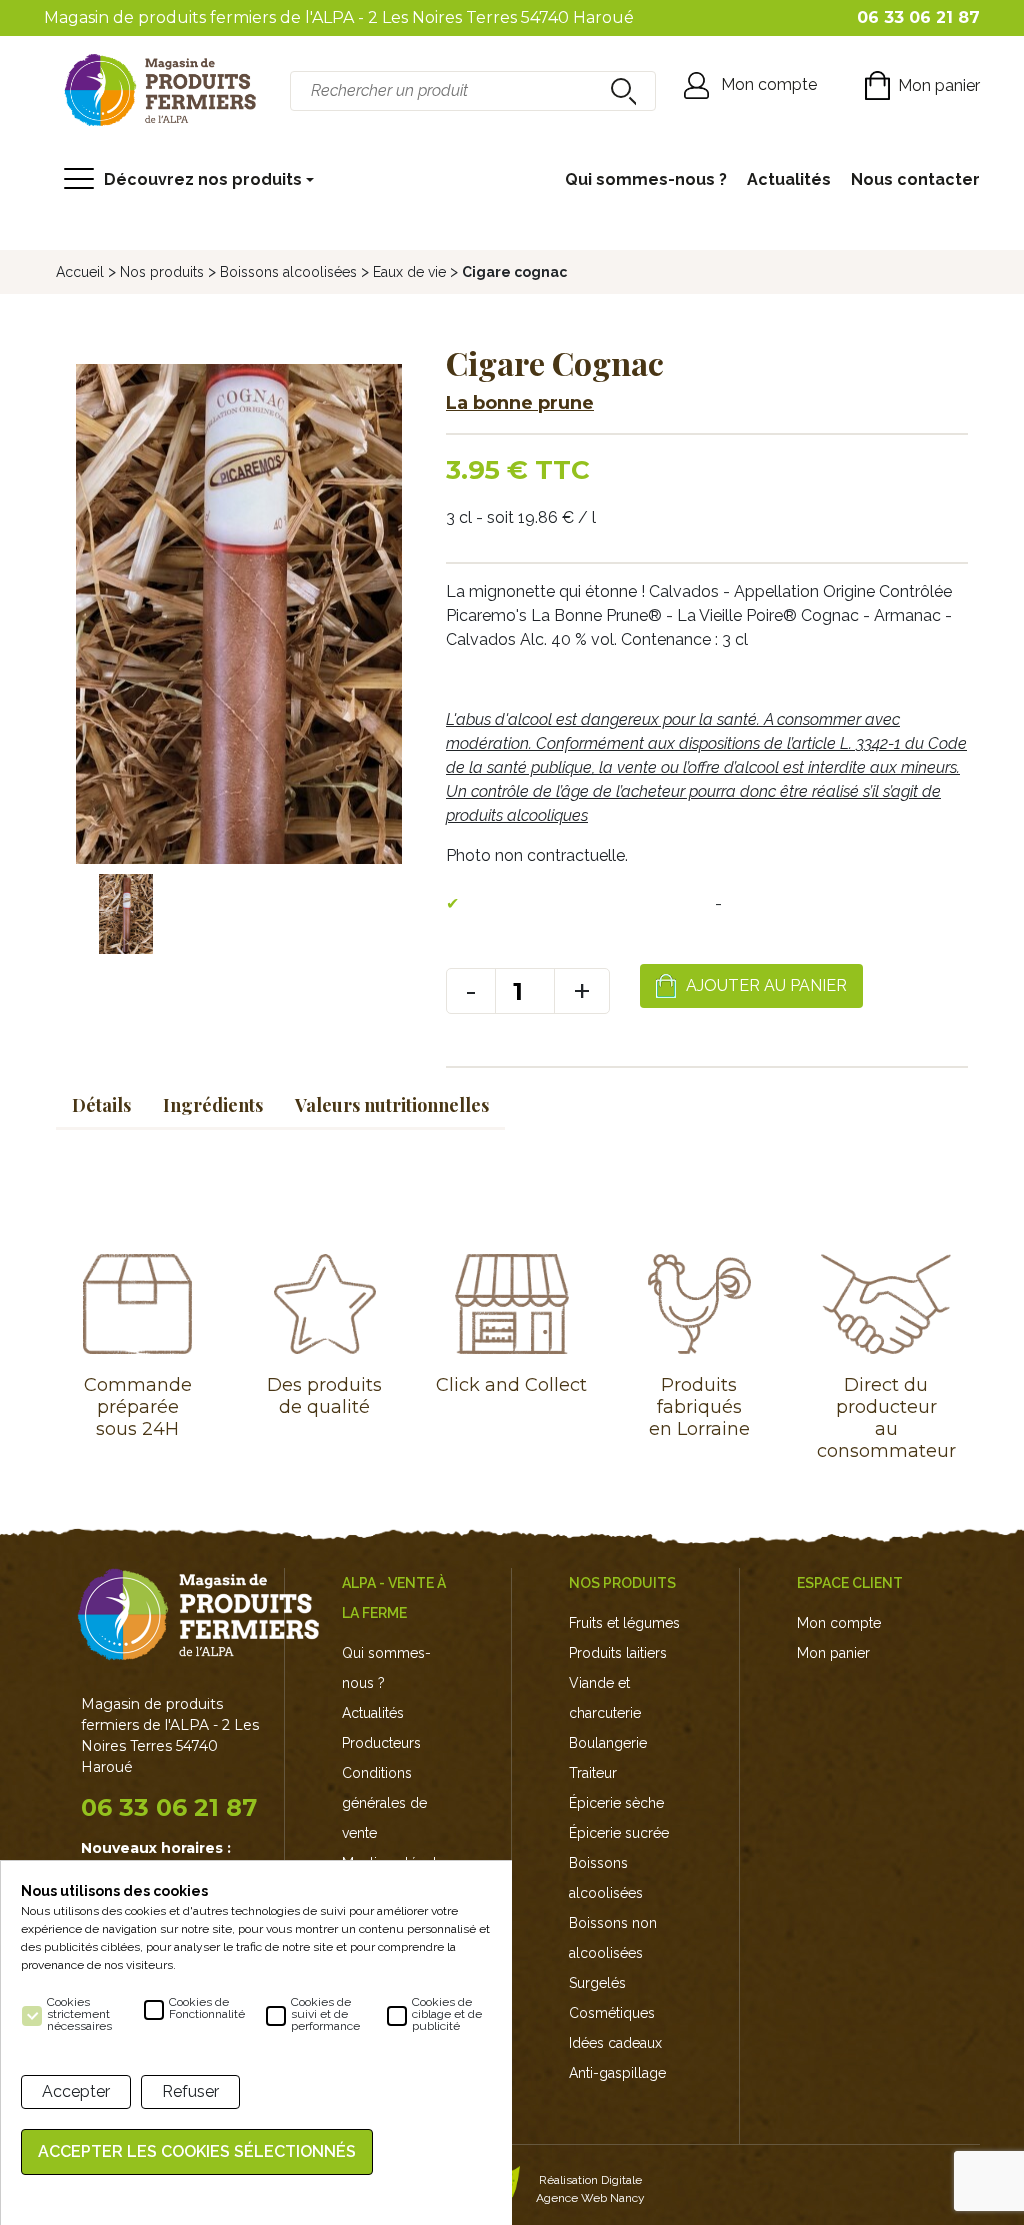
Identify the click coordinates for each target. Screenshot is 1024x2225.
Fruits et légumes (624, 1623)
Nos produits (162, 272)
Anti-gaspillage (617, 2073)
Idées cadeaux (615, 2043)
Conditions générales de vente (384, 1803)
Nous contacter (915, 179)
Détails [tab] (101, 1105)
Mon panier (833, 1653)
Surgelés (597, 1983)
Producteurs (381, 1743)
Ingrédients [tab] (213, 1105)
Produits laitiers (618, 1653)
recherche (621, 91)
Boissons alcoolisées (288, 272)
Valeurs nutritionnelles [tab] (392, 1105)
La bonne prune (520, 403)
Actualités (789, 179)
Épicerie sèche (616, 1803)
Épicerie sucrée (619, 1833)
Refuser (190, 2091)
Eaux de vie (409, 272)
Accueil (80, 272)
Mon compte (839, 1623)
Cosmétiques (612, 2013)
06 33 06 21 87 (169, 1807)
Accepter (76, 2091)
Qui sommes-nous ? (646, 179)
